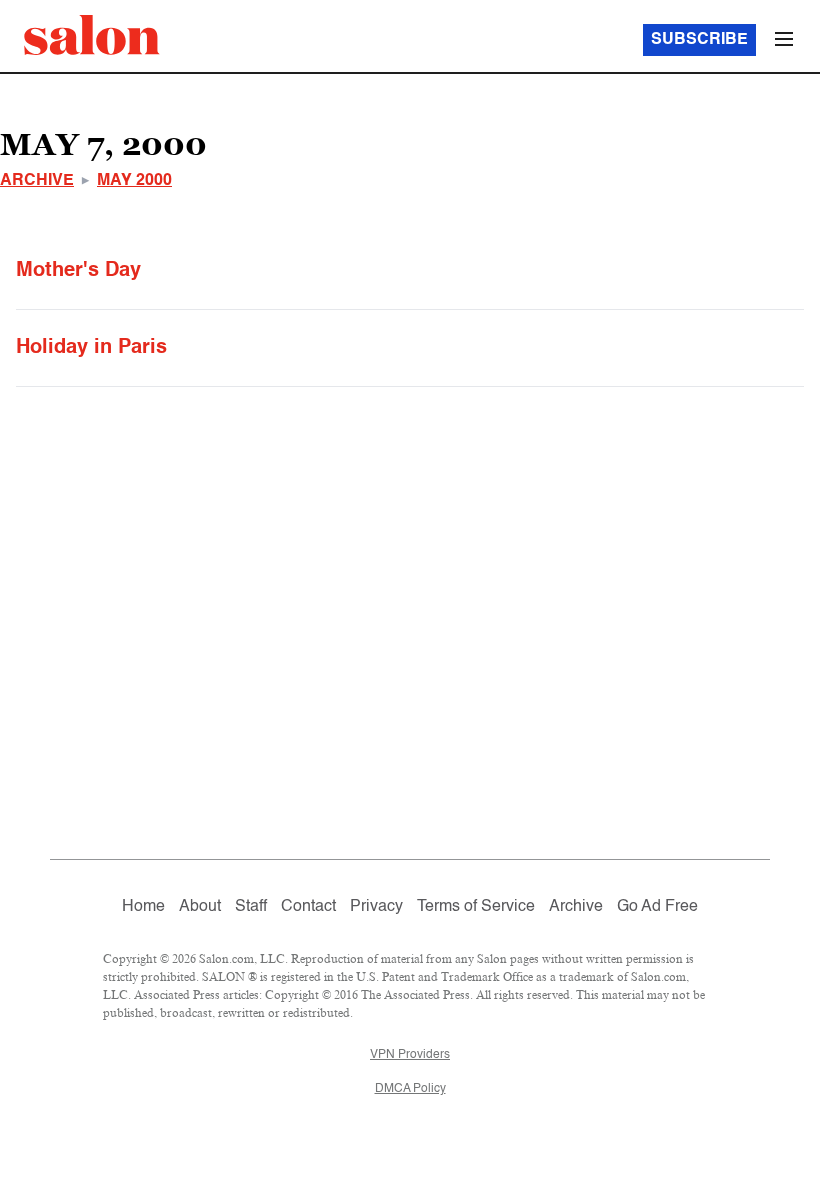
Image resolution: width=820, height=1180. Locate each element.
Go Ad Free (657, 907)
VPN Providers (410, 1055)
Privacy (376, 907)
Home (143, 907)
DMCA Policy (410, 1089)
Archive (37, 181)
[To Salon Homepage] (92, 35)
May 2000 (134, 181)
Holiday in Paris (91, 348)
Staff (251, 907)
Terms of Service (476, 907)
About (200, 907)
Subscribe (699, 40)
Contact (308, 907)
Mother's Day (78, 271)
